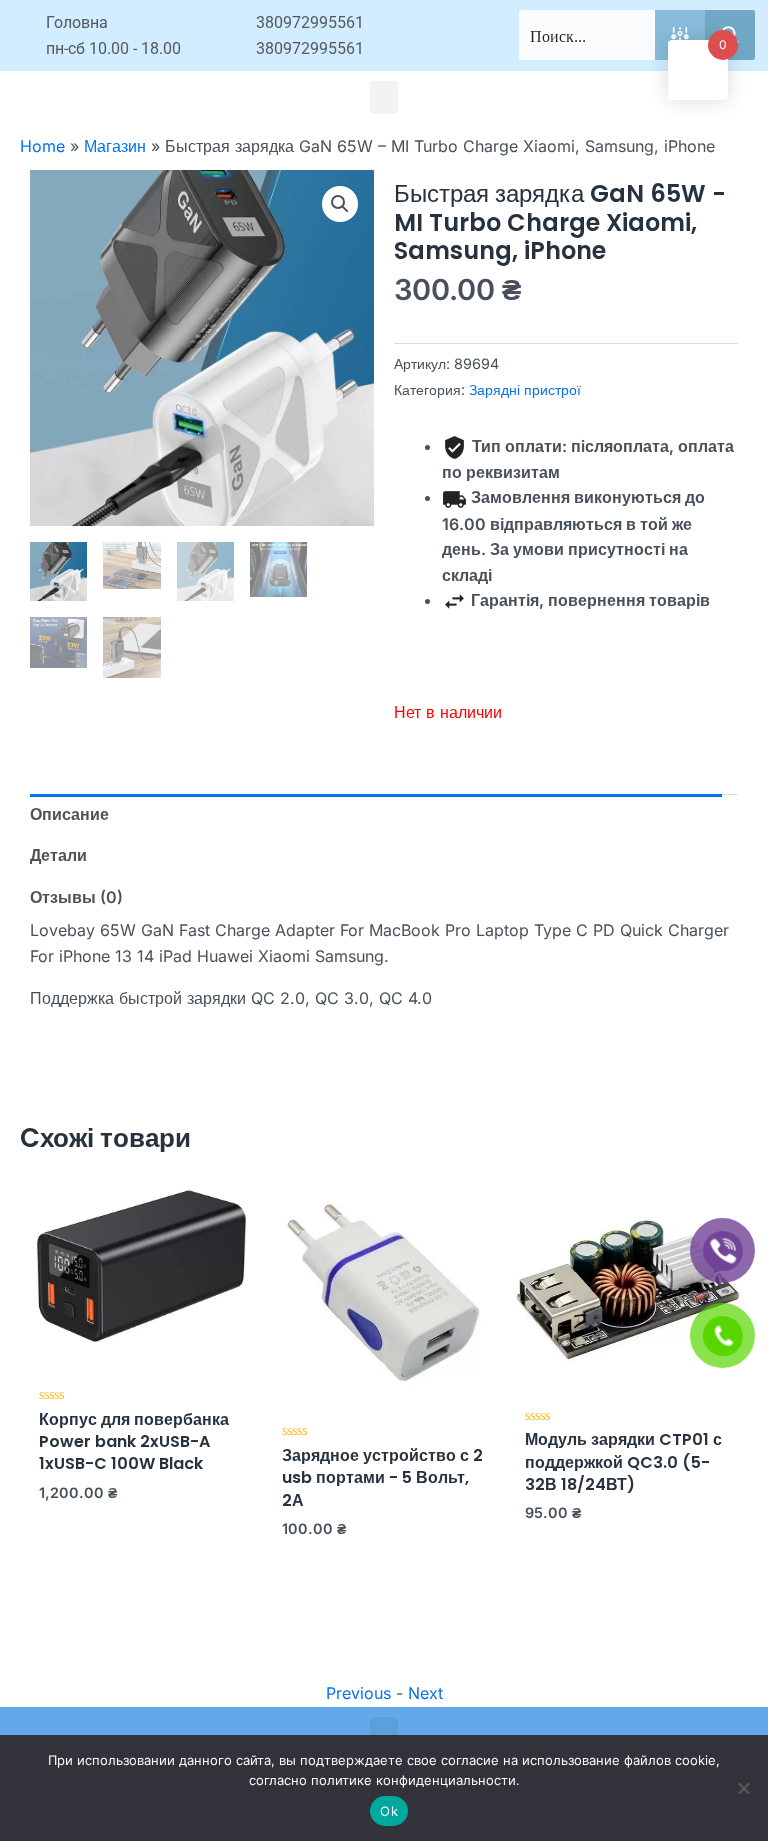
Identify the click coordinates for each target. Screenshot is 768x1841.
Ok (389, 1811)
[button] (384, 97)
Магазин (115, 146)
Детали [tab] (58, 855)
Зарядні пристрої (525, 389)
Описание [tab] (69, 814)
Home (42, 146)
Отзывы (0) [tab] (76, 897)
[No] (743, 1788)
